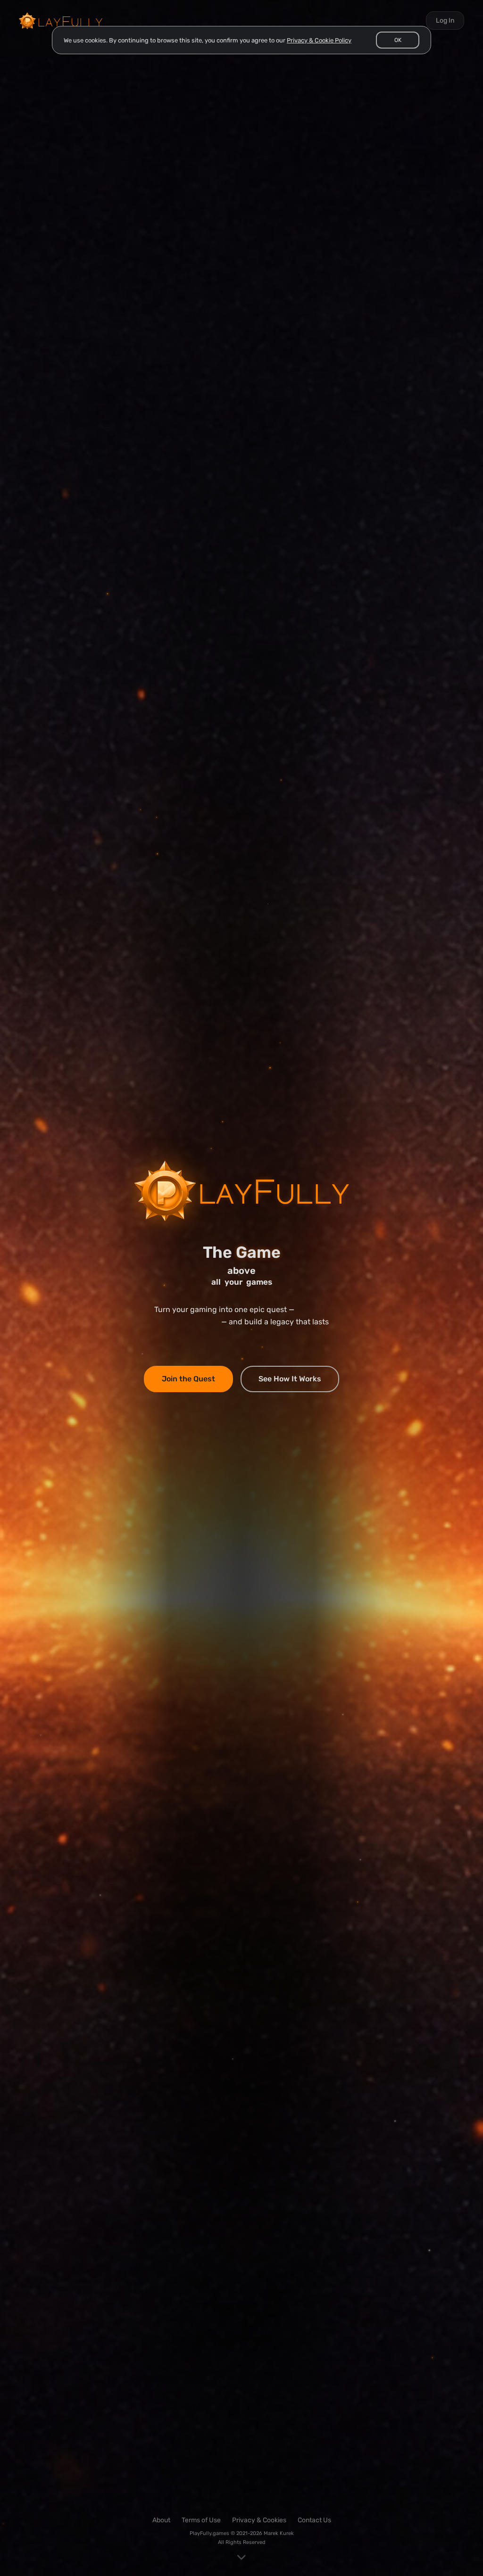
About (161, 2520)
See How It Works (290, 1379)
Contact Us (314, 2520)
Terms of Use (201, 2520)
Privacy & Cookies (259, 2520)
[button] (398, 40)
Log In (445, 21)
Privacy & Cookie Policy (319, 40)
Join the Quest (188, 1379)
